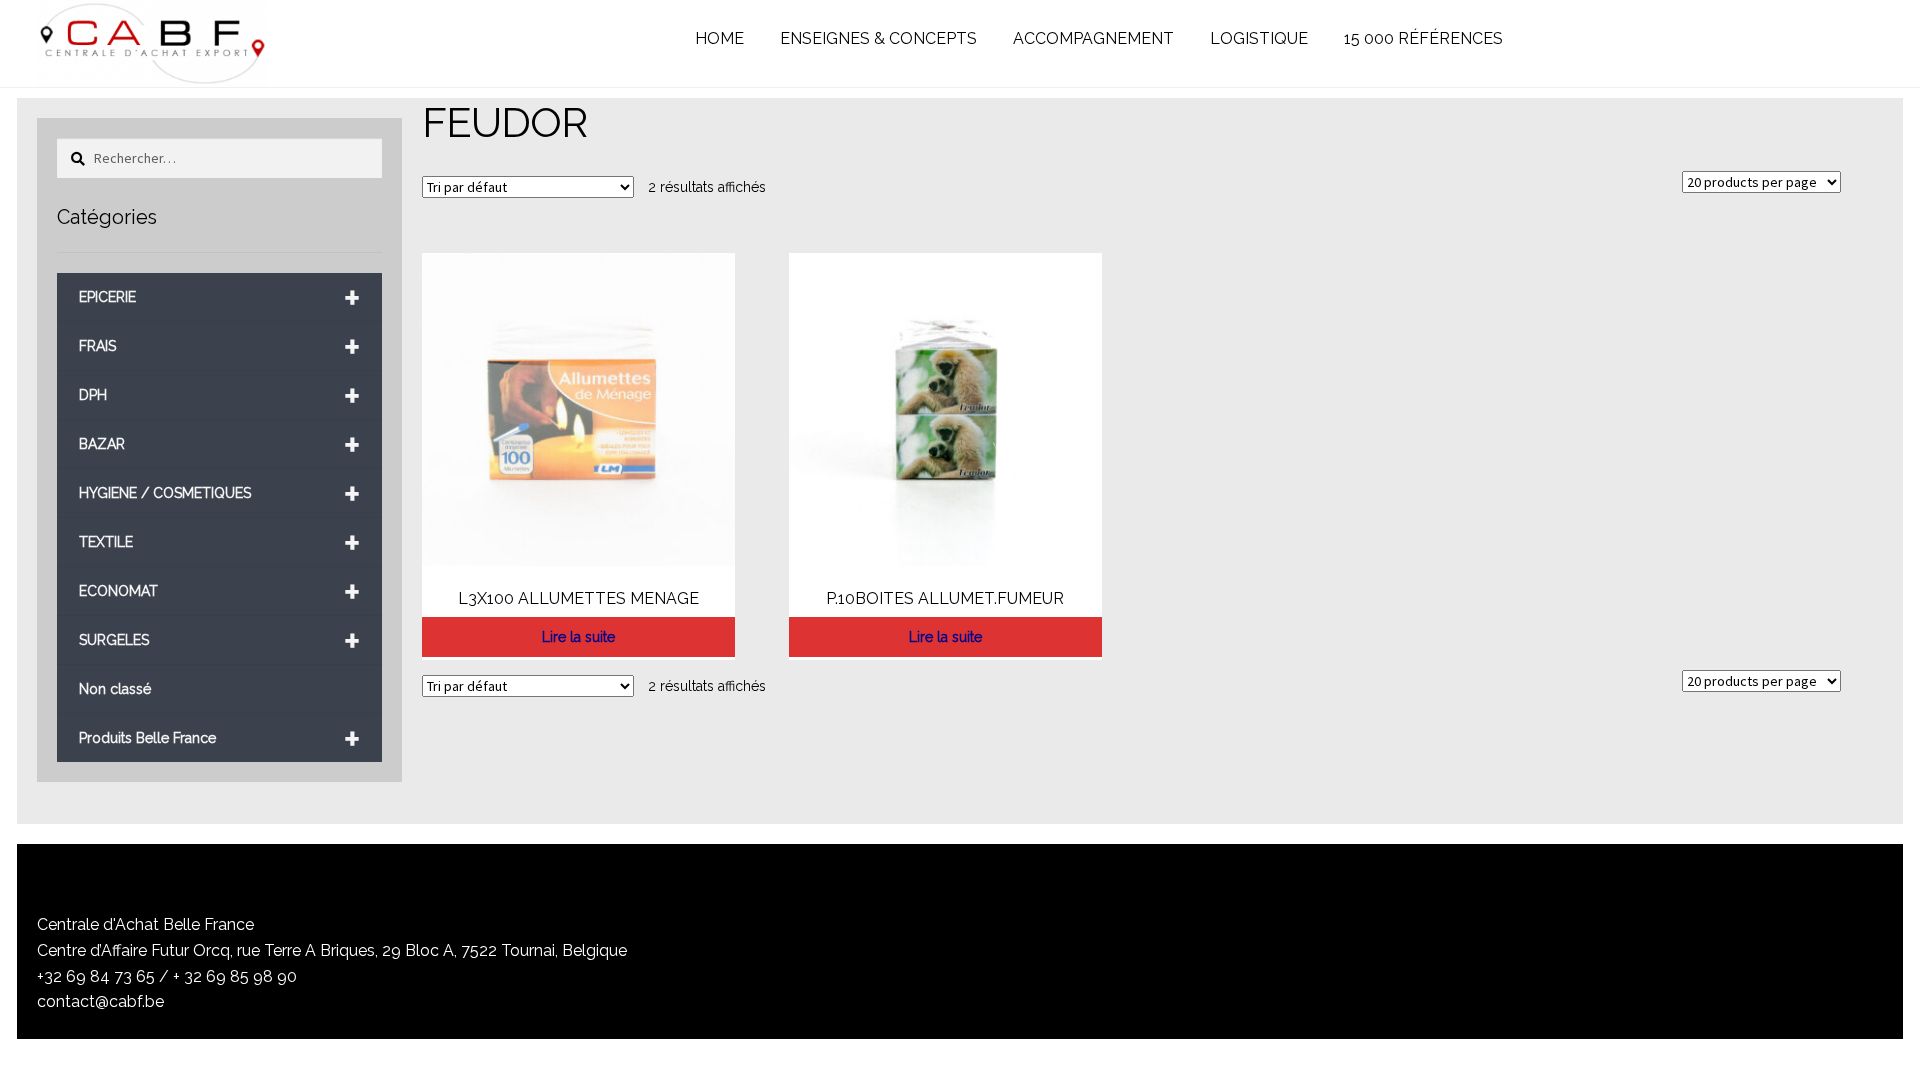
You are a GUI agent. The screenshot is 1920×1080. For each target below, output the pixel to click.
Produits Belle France (219, 738)
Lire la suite (578, 637)
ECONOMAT (219, 591)
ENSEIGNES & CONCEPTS (878, 38)
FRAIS (219, 346)
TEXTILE (219, 542)
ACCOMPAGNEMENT (1093, 38)
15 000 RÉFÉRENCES (1423, 38)
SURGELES (219, 640)
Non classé (115, 689)
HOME (719, 38)
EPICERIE (219, 297)
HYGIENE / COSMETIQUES (219, 493)
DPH (219, 395)
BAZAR (219, 444)
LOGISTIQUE (1259, 38)
